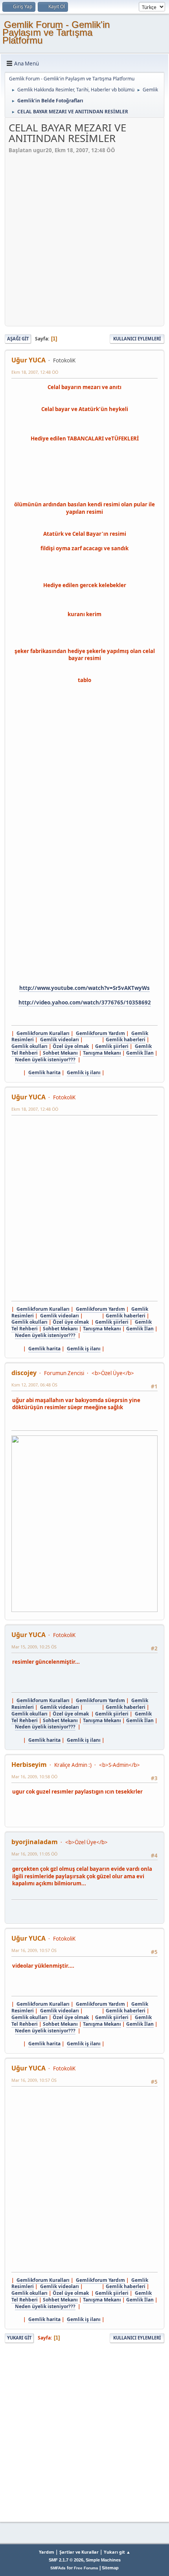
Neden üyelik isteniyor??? (45, 1060)
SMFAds (58, 2568)
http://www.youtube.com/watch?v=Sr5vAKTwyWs (84, 988)
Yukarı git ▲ (117, 2552)
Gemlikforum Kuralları (43, 1033)
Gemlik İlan (140, 1053)
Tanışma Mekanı (102, 1053)
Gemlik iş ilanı (84, 1072)
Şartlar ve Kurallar (79, 2552)
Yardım (47, 2552)
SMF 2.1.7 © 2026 (66, 2560)
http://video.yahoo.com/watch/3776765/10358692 (85, 1002)
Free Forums (86, 2568)
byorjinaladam (35, 1842)
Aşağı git (18, 339)
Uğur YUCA (28, 360)
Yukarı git (19, 2338)
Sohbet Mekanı (60, 1053)
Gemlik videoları (60, 1040)
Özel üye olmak (71, 1046)
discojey (24, 1373)
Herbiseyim (29, 1765)
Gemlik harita (44, 1072)
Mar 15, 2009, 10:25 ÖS (34, 1647)
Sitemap (110, 2568)
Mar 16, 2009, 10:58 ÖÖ (34, 1776)
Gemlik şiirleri (112, 1046)
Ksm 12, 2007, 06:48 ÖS (34, 1385)
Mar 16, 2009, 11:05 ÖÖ (34, 1854)
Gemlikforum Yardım (100, 1033)
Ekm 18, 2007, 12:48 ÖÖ (35, 372)
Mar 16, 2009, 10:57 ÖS (34, 1950)
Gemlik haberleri (126, 1040)
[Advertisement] (84, 238)
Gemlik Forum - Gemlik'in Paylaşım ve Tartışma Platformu (56, 32)
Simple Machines (103, 2560)
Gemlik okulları (29, 1046)
